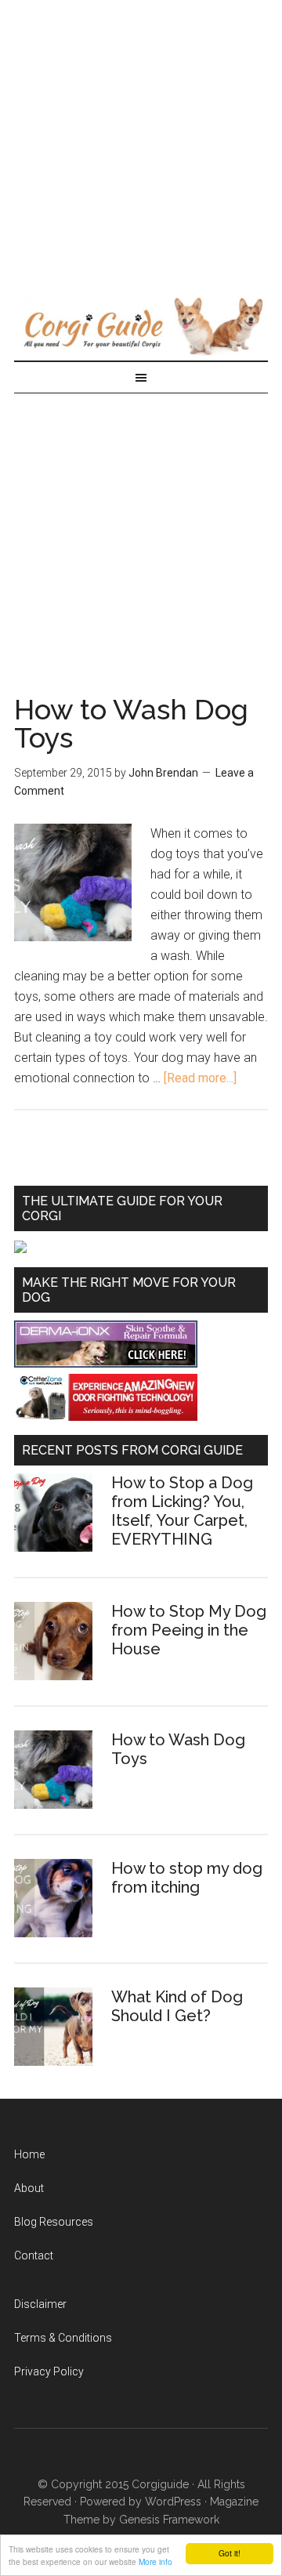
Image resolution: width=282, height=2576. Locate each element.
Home (29, 2154)
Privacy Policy (49, 2371)
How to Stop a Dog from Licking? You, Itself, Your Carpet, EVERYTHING (182, 1511)
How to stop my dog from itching (187, 1878)
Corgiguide (160, 2484)
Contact (34, 2255)
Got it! (230, 2553)
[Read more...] (200, 1078)
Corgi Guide (141, 325)
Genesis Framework (169, 2520)
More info (155, 2562)
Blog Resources (54, 2222)
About (29, 2188)
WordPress (173, 2502)
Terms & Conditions (63, 2338)
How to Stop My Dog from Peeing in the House (189, 1630)
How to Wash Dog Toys (131, 723)
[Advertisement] (141, 141)
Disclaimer (40, 2304)
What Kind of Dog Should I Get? (177, 2006)
